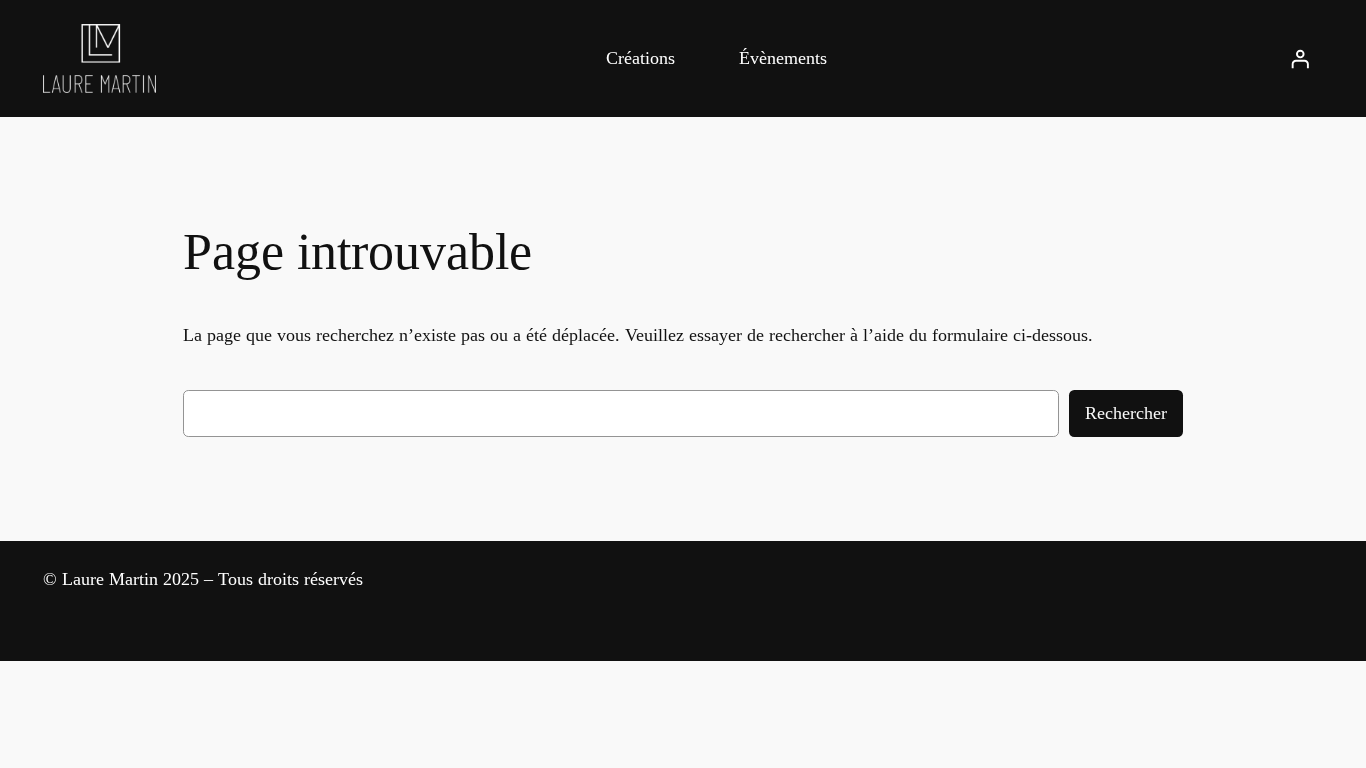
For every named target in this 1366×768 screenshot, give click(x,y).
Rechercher (1126, 413)
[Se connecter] (1300, 58)
